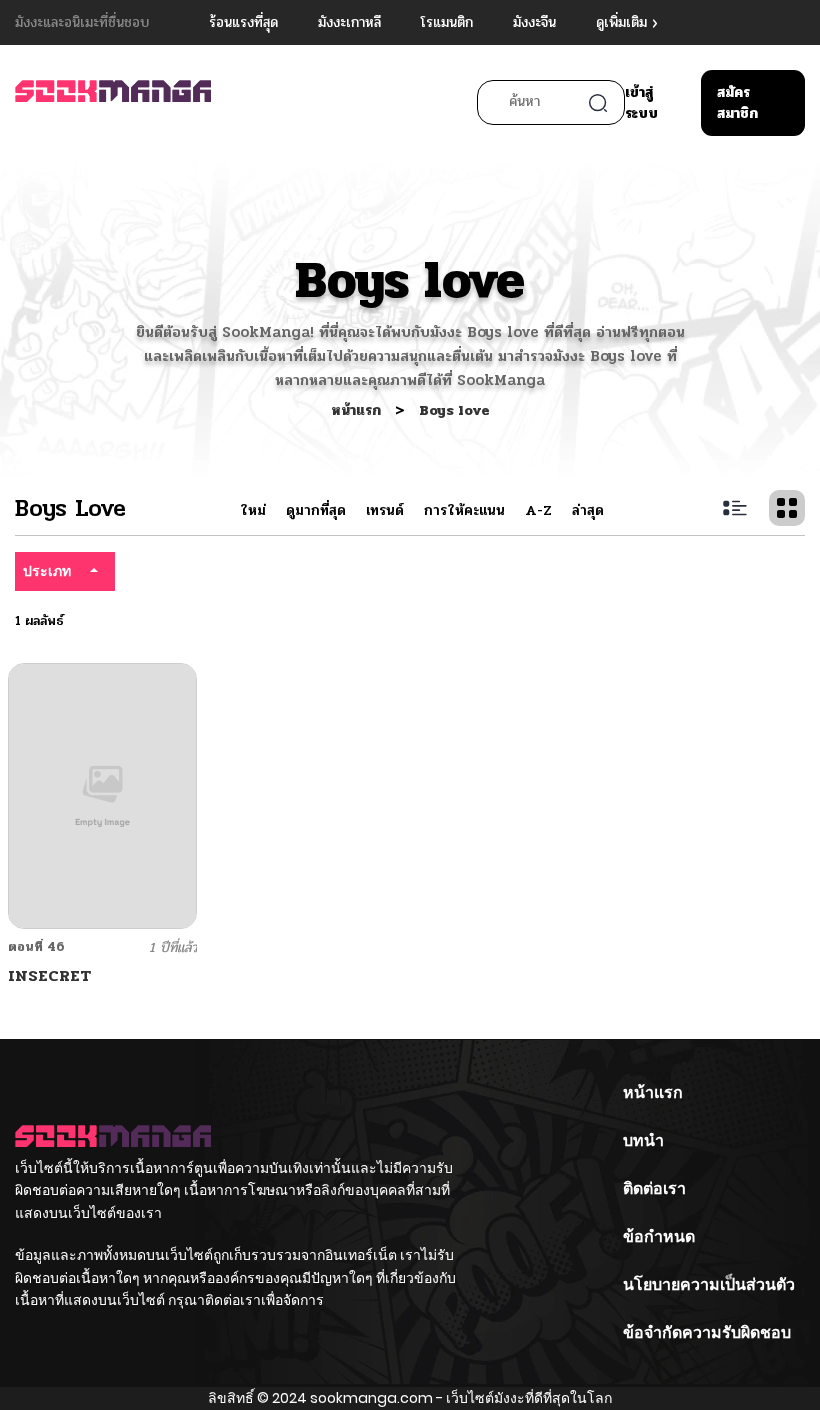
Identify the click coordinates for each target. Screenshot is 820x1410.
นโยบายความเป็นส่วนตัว (709, 1284)
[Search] (598, 103)
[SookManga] (113, 100)
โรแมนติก (447, 22)
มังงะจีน (534, 22)
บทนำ (643, 1140)
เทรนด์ (385, 510)
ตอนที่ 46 (36, 947)
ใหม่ (253, 510)
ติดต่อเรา (654, 1188)
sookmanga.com (371, 1398)
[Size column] (787, 508)
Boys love (454, 410)
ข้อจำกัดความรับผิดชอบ (707, 1332)
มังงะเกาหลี (349, 22)
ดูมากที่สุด (316, 510)
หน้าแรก (358, 410)
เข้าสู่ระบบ (641, 103)
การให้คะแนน (464, 510)
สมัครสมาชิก (737, 103)
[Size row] (735, 508)
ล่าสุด (588, 510)
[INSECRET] (102, 795)
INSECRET (49, 975)
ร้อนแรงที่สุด (243, 22)
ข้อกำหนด (659, 1236)
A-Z (538, 510)
